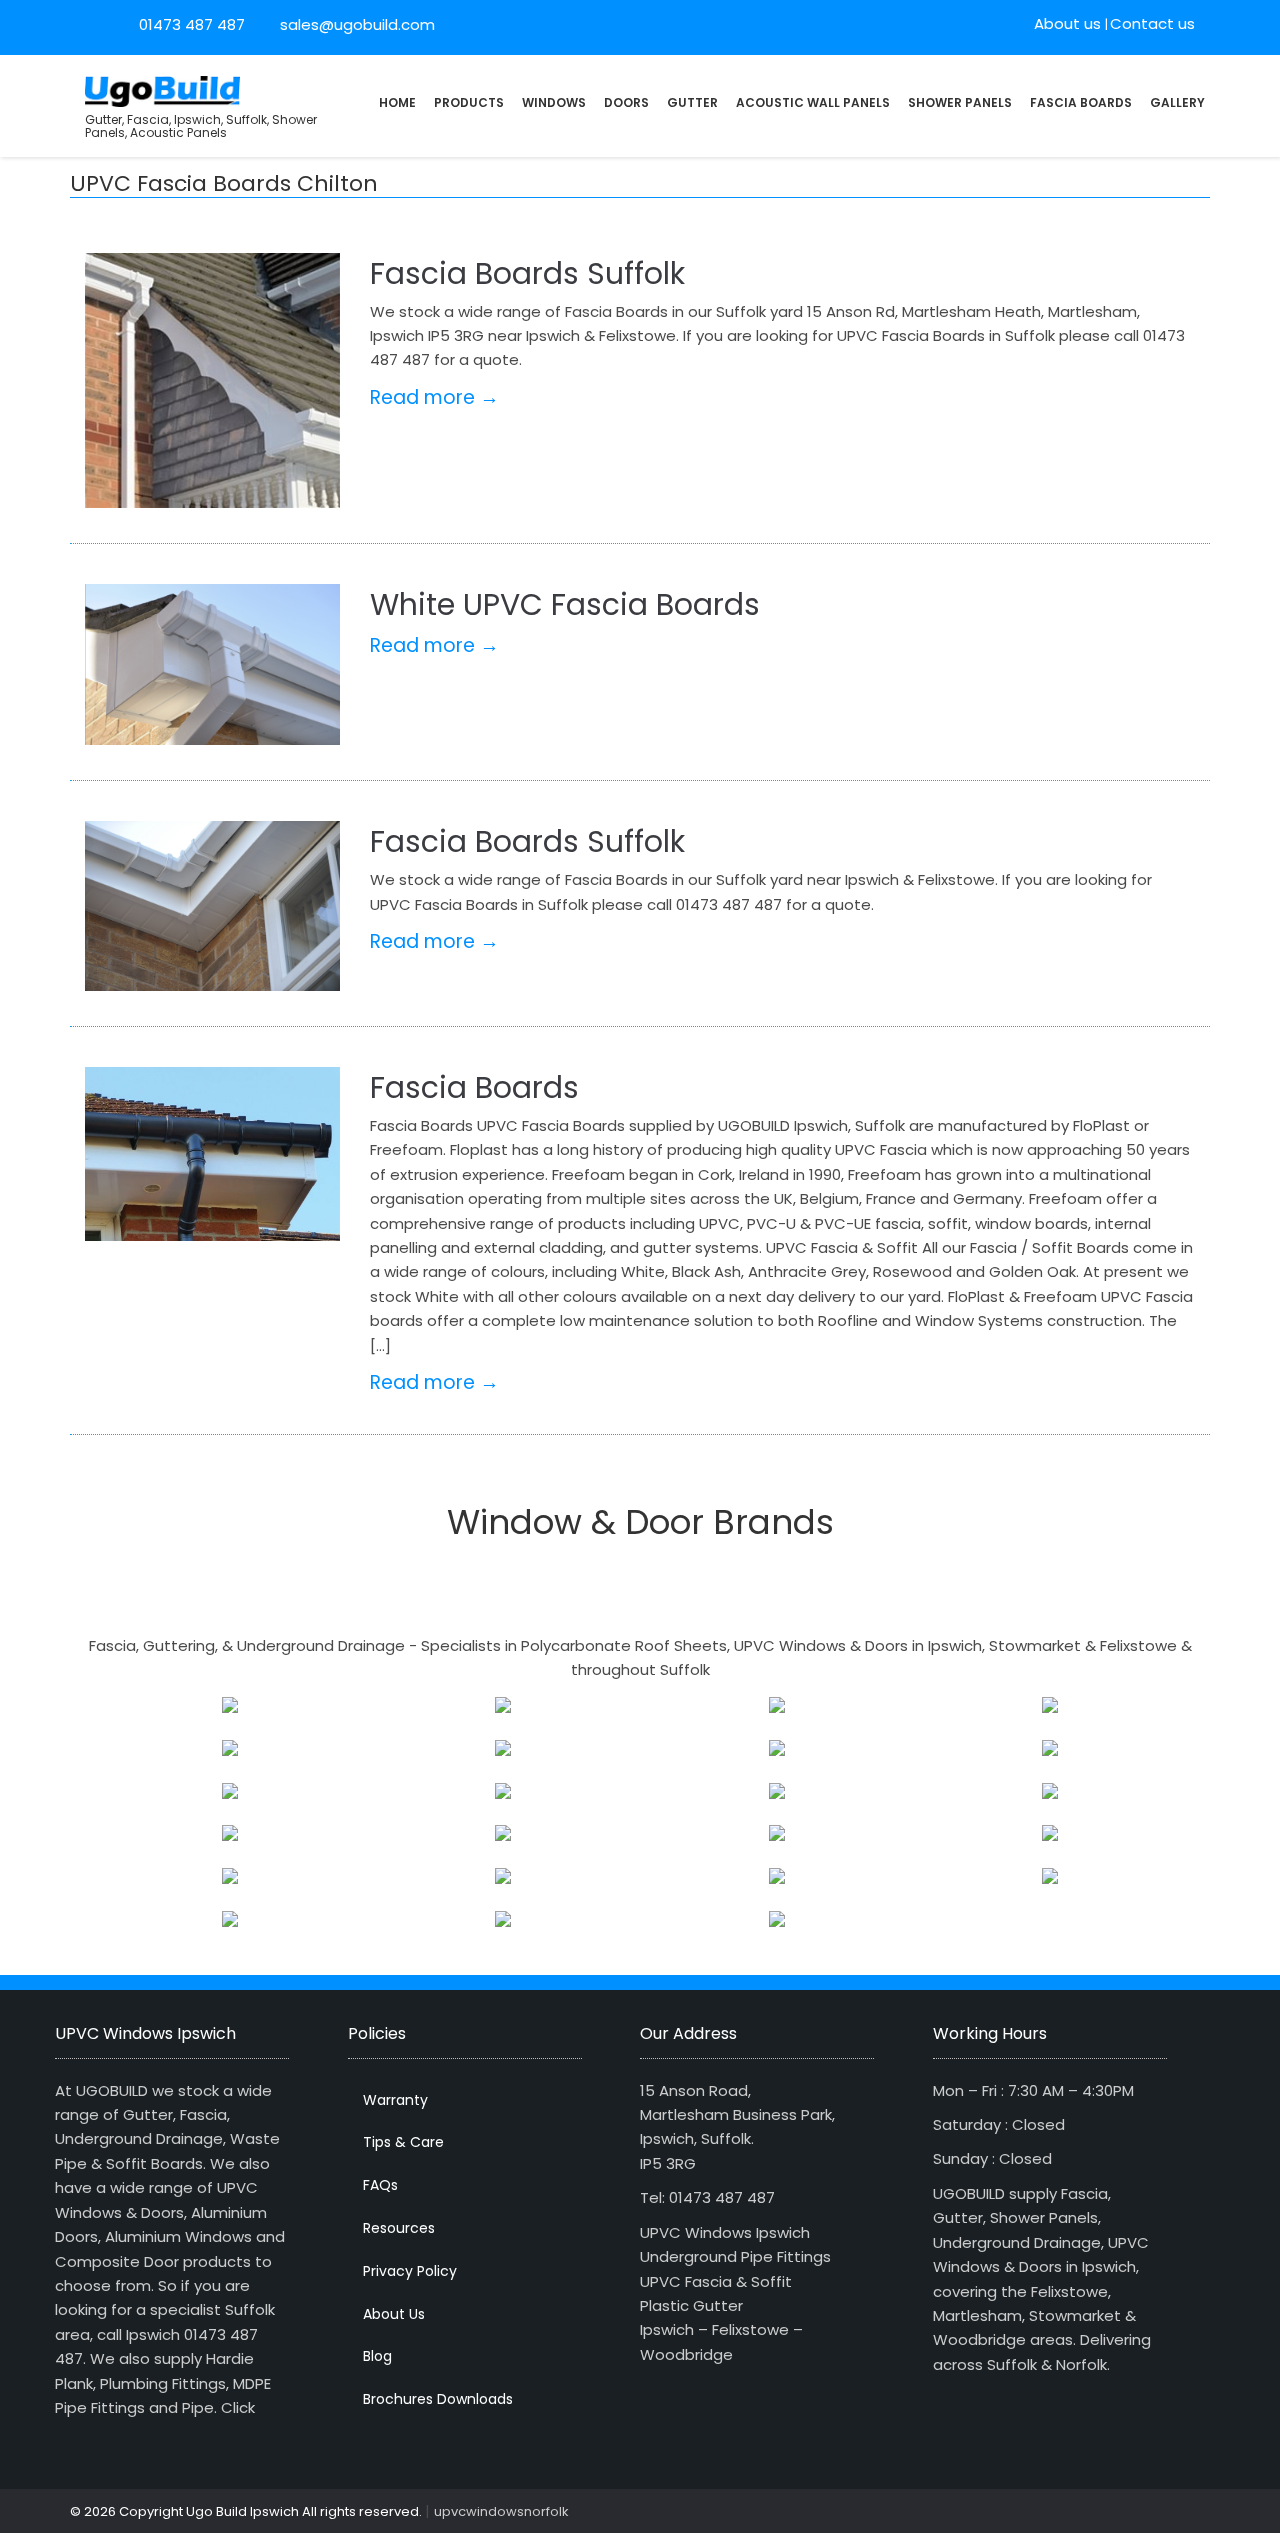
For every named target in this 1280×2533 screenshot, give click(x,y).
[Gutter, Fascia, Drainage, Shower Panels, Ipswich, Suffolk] (162, 89)
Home (397, 102)
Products (469, 102)
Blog (377, 2356)
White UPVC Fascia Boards (565, 604)
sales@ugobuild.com (355, 24)
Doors (626, 102)
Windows (554, 102)
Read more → (434, 397)
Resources (399, 2228)
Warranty (395, 2100)
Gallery (1177, 102)
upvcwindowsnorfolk (501, 2511)
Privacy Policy (410, 2271)
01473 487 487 (192, 24)
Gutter (692, 102)
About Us (394, 2314)
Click (238, 2407)
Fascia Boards (1081, 102)
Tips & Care (403, 2142)
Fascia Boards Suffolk (527, 273)
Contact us (1152, 23)
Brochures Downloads (438, 2399)
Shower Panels (960, 102)
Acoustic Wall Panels (813, 102)
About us (1067, 23)
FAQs (380, 2185)
